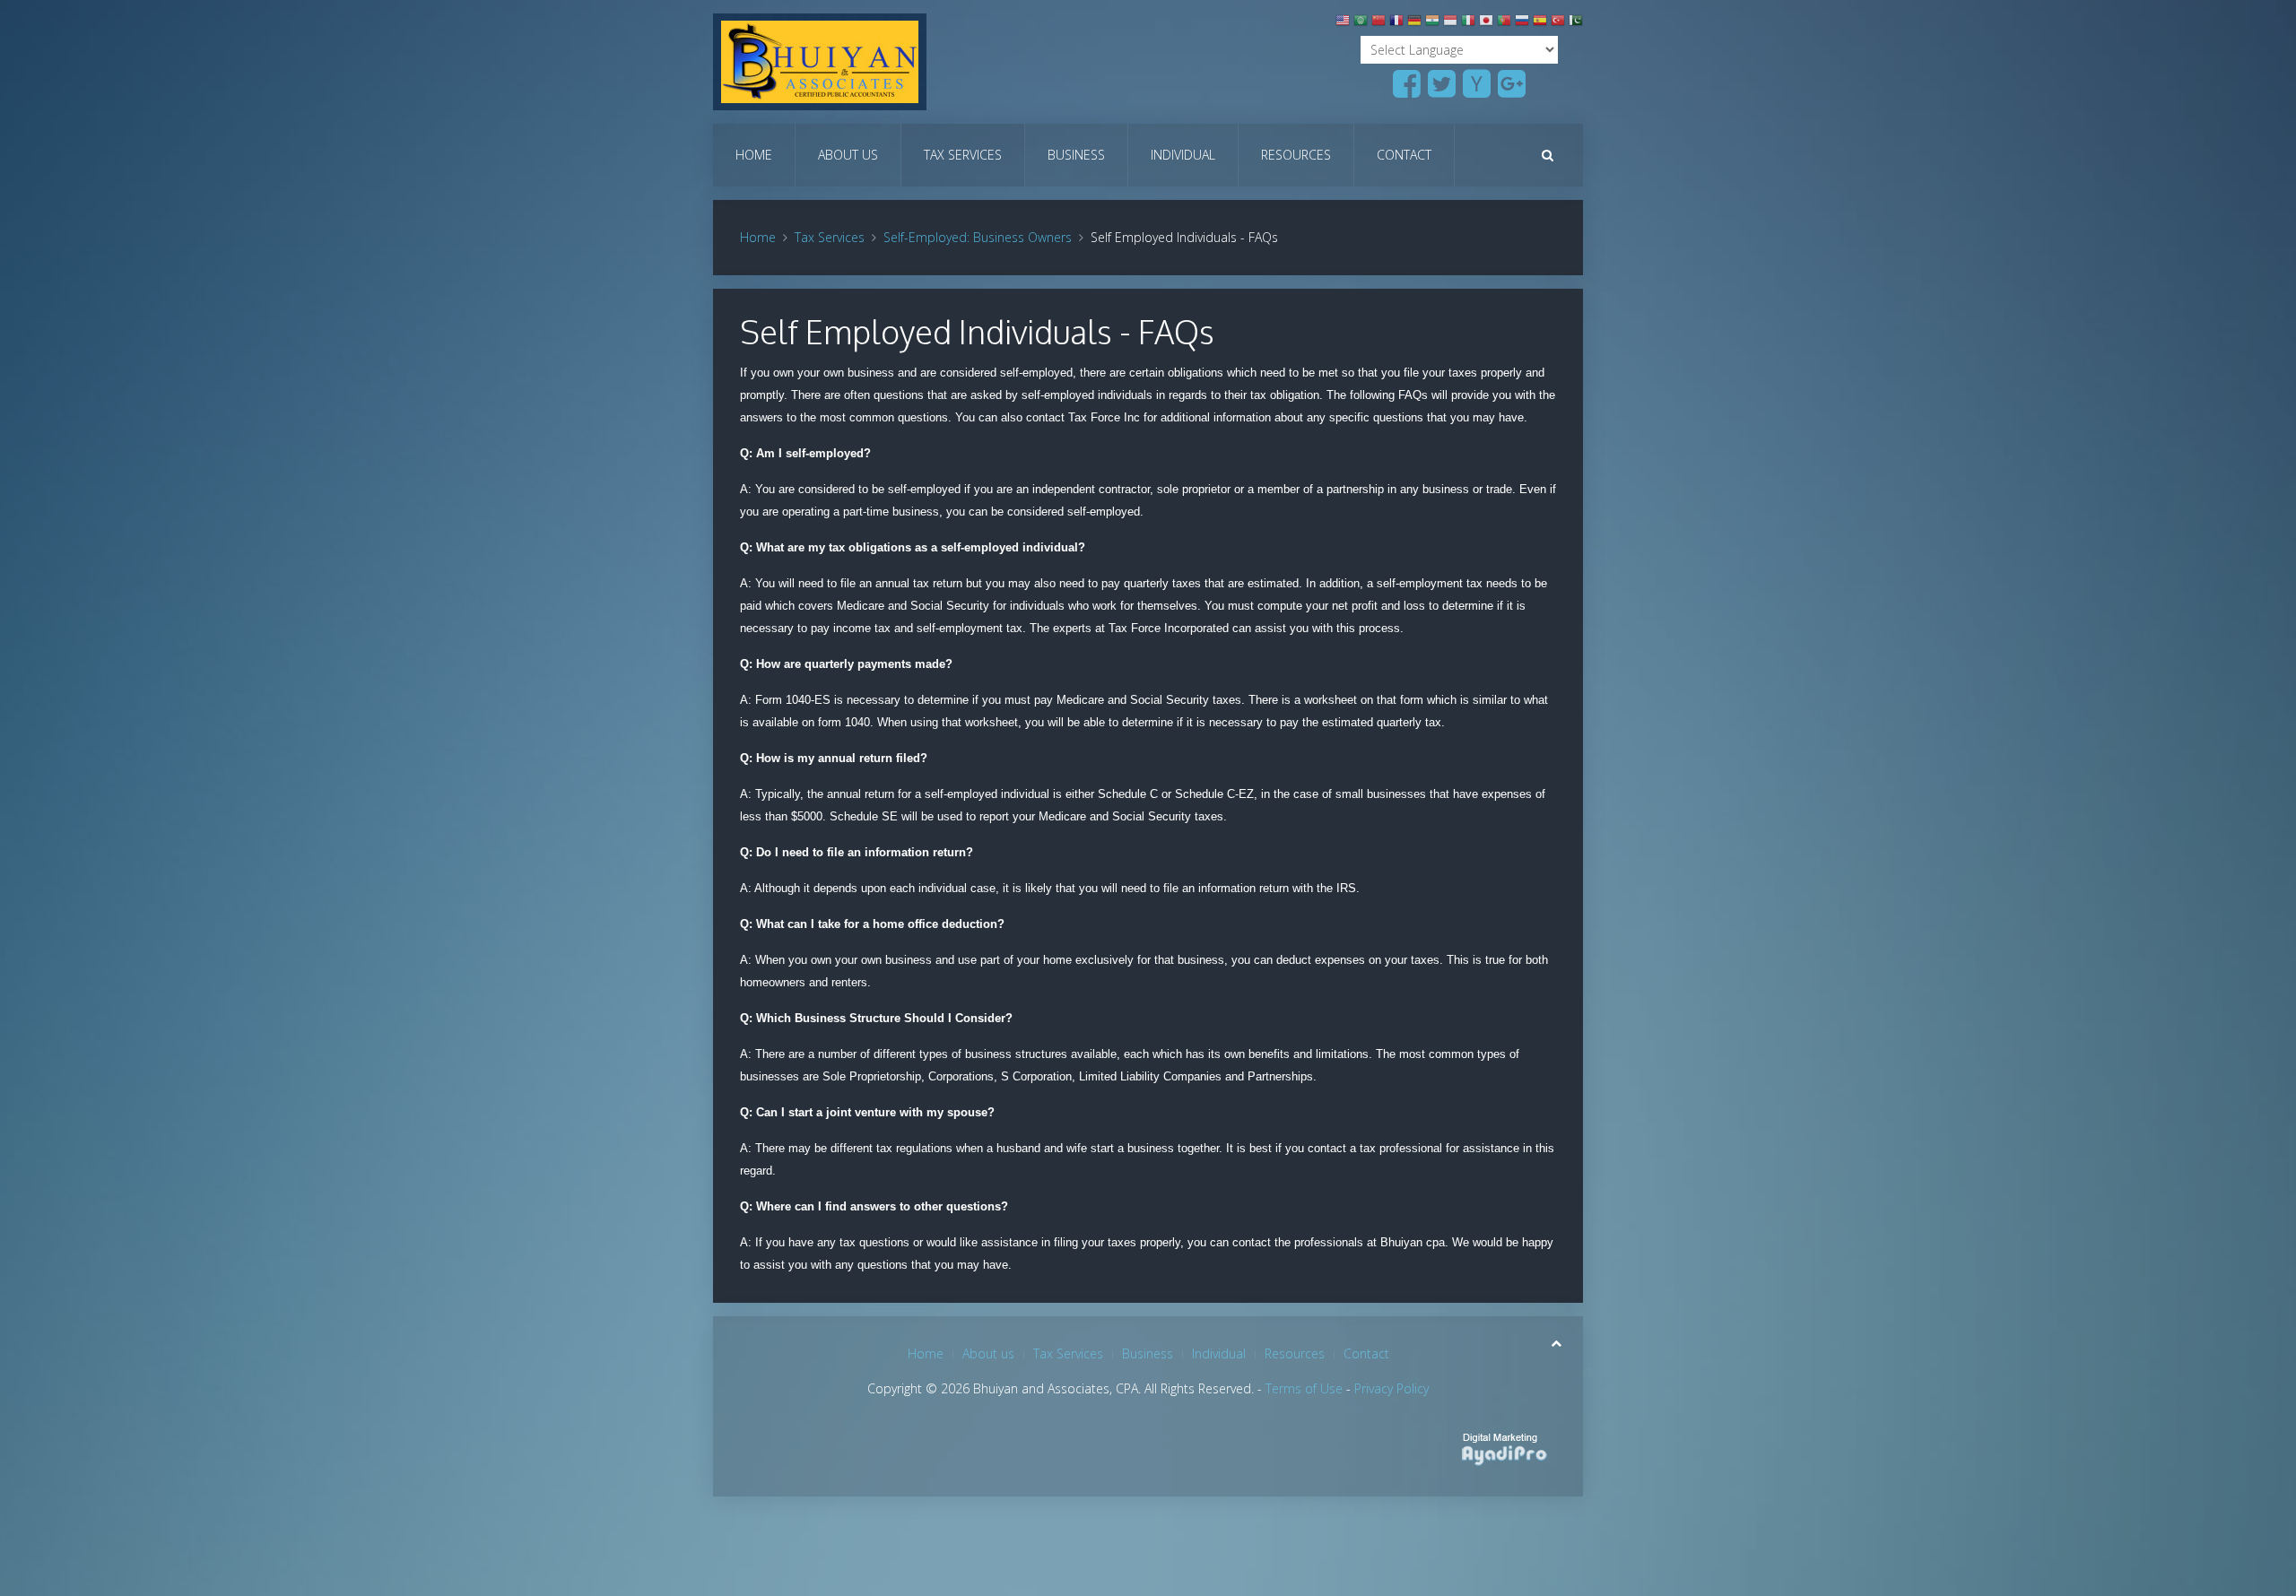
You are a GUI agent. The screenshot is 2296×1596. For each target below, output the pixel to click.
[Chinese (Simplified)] (1378, 24)
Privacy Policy (1392, 1388)
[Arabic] (1361, 24)
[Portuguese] (1504, 24)
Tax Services (963, 155)
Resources (1296, 155)
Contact (1404, 155)
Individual (1183, 155)
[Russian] (1522, 24)
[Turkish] (1558, 24)
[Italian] (1468, 24)
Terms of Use (1304, 1388)
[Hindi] (1432, 24)
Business (1076, 155)
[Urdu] (1576, 24)
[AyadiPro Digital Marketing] (1500, 1444)
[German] (1414, 24)
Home (754, 155)
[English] (1343, 24)
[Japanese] (1486, 24)
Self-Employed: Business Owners (978, 237)
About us (848, 155)
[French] (1396, 24)
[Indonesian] (1450, 24)
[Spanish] (1540, 24)
